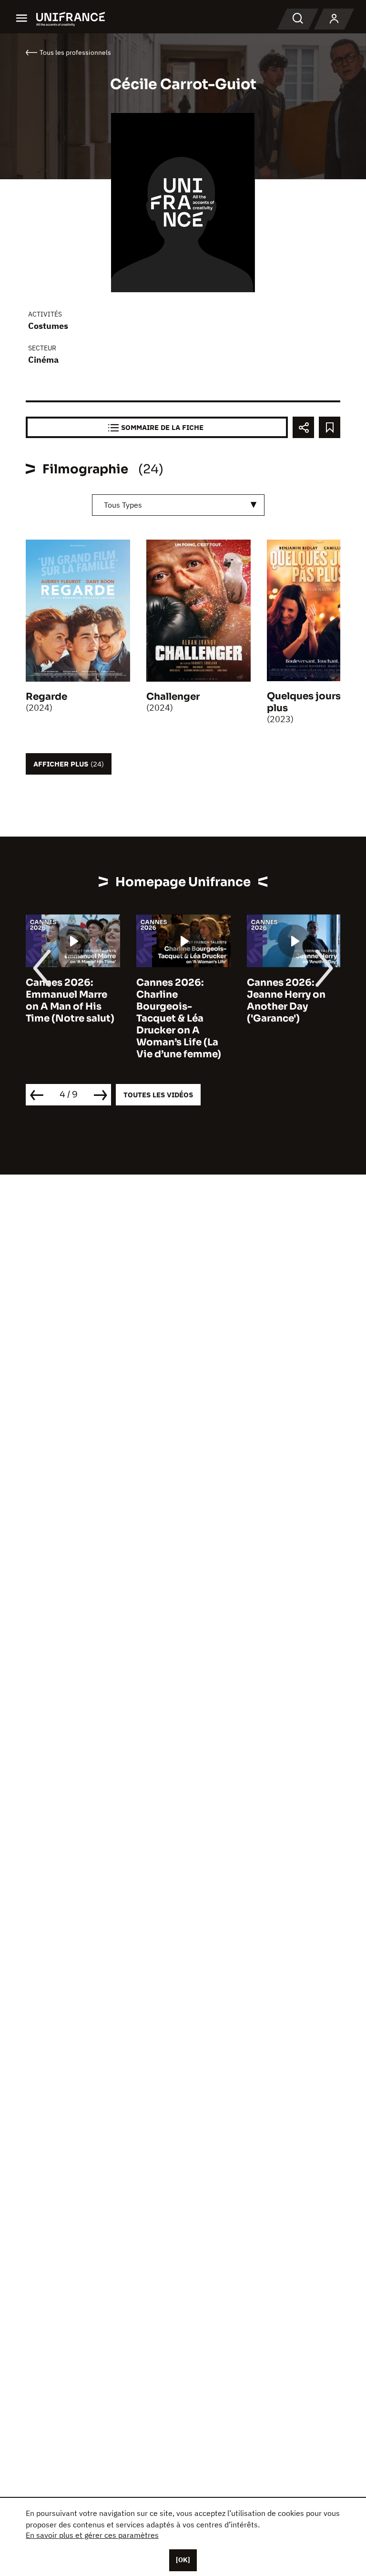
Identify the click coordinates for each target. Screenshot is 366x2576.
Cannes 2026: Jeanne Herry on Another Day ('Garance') (286, 1001)
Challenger (173, 697)
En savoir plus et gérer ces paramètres (92, 2535)
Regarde (46, 697)
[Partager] (303, 427)
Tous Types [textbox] (123, 505)
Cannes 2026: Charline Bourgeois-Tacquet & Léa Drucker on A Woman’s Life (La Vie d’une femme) (179, 1018)
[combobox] (178, 505)
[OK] (183, 2560)
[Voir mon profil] (334, 19)
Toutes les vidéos (158, 1095)
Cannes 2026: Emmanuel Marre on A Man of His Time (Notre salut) (70, 1001)
